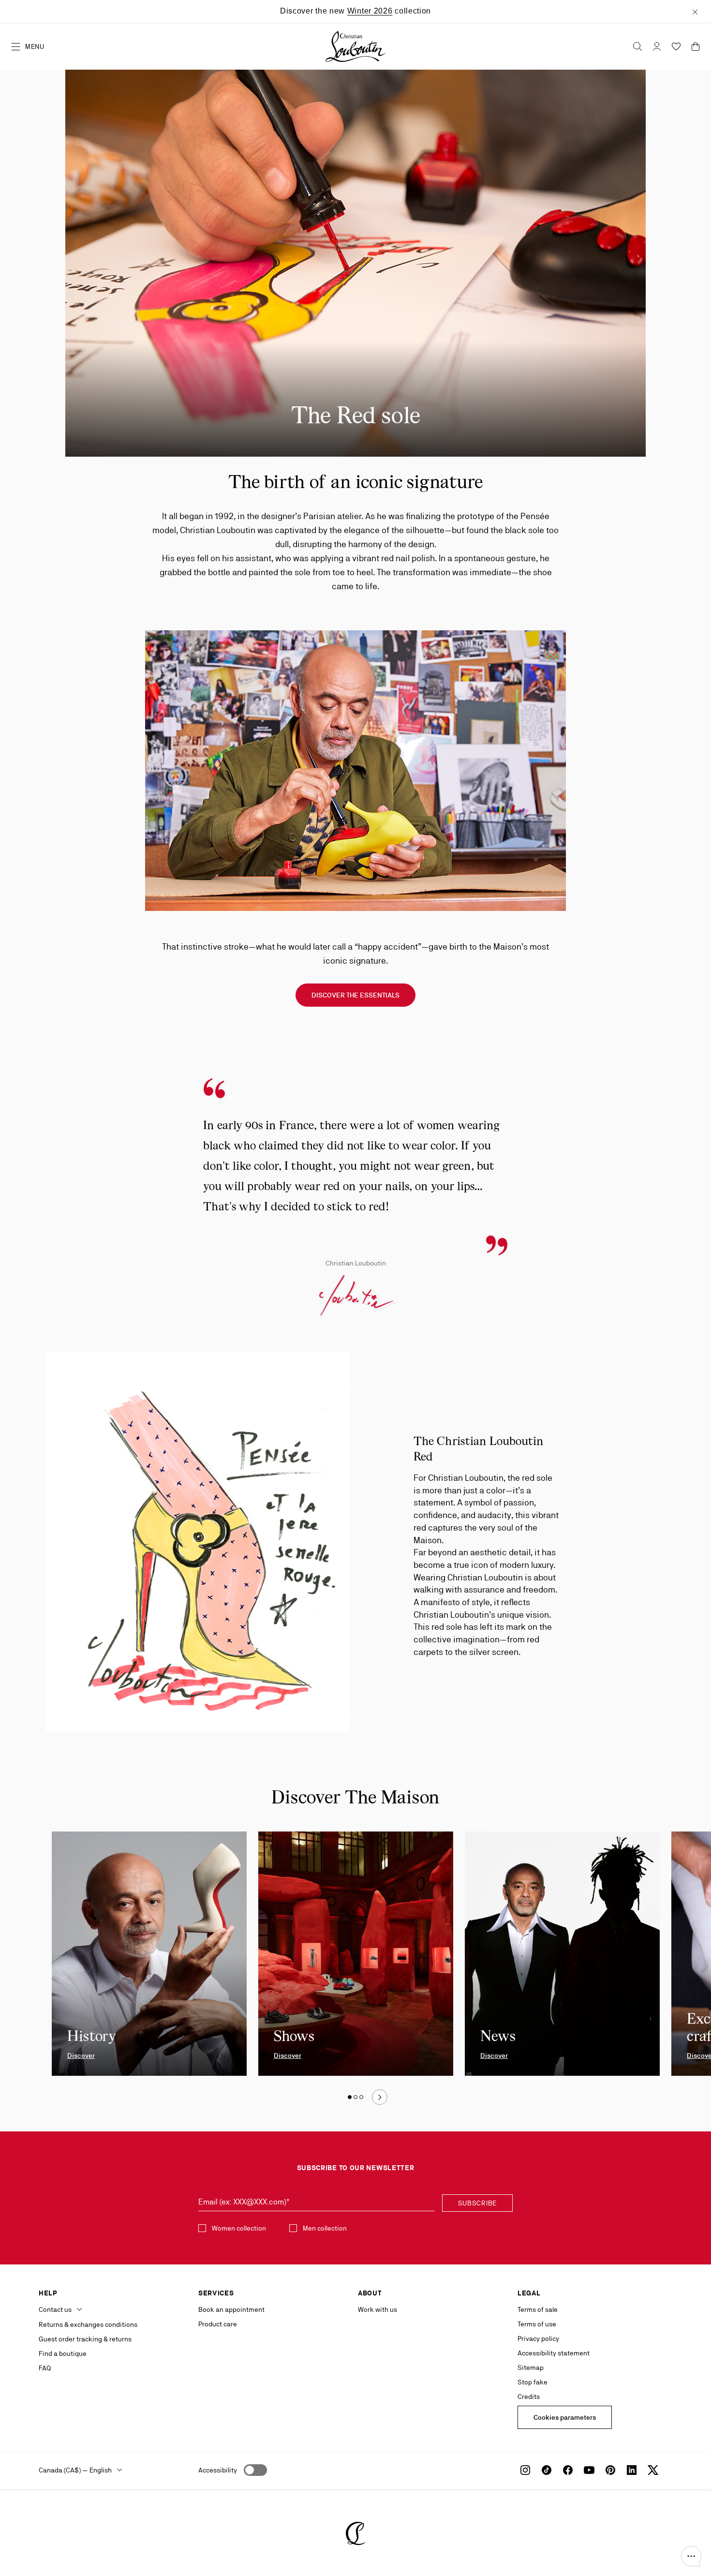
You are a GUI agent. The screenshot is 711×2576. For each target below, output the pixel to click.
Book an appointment (231, 2309)
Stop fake (533, 2382)
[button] (691, 2556)
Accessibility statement (554, 2353)
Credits (529, 2397)
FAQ (45, 2368)
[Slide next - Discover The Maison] (380, 2097)
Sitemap (531, 2368)
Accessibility (218, 2470)
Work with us (378, 2309)
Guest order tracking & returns (85, 2339)
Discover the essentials (355, 995)
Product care (218, 2324)
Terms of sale (538, 2309)
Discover (81, 2055)
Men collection (325, 2228)
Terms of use (537, 2324)
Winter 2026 (370, 11)
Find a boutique (63, 2353)
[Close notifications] (695, 11)
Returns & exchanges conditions (88, 2324)
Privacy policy (538, 2338)
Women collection (239, 2228)
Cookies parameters (565, 2417)
